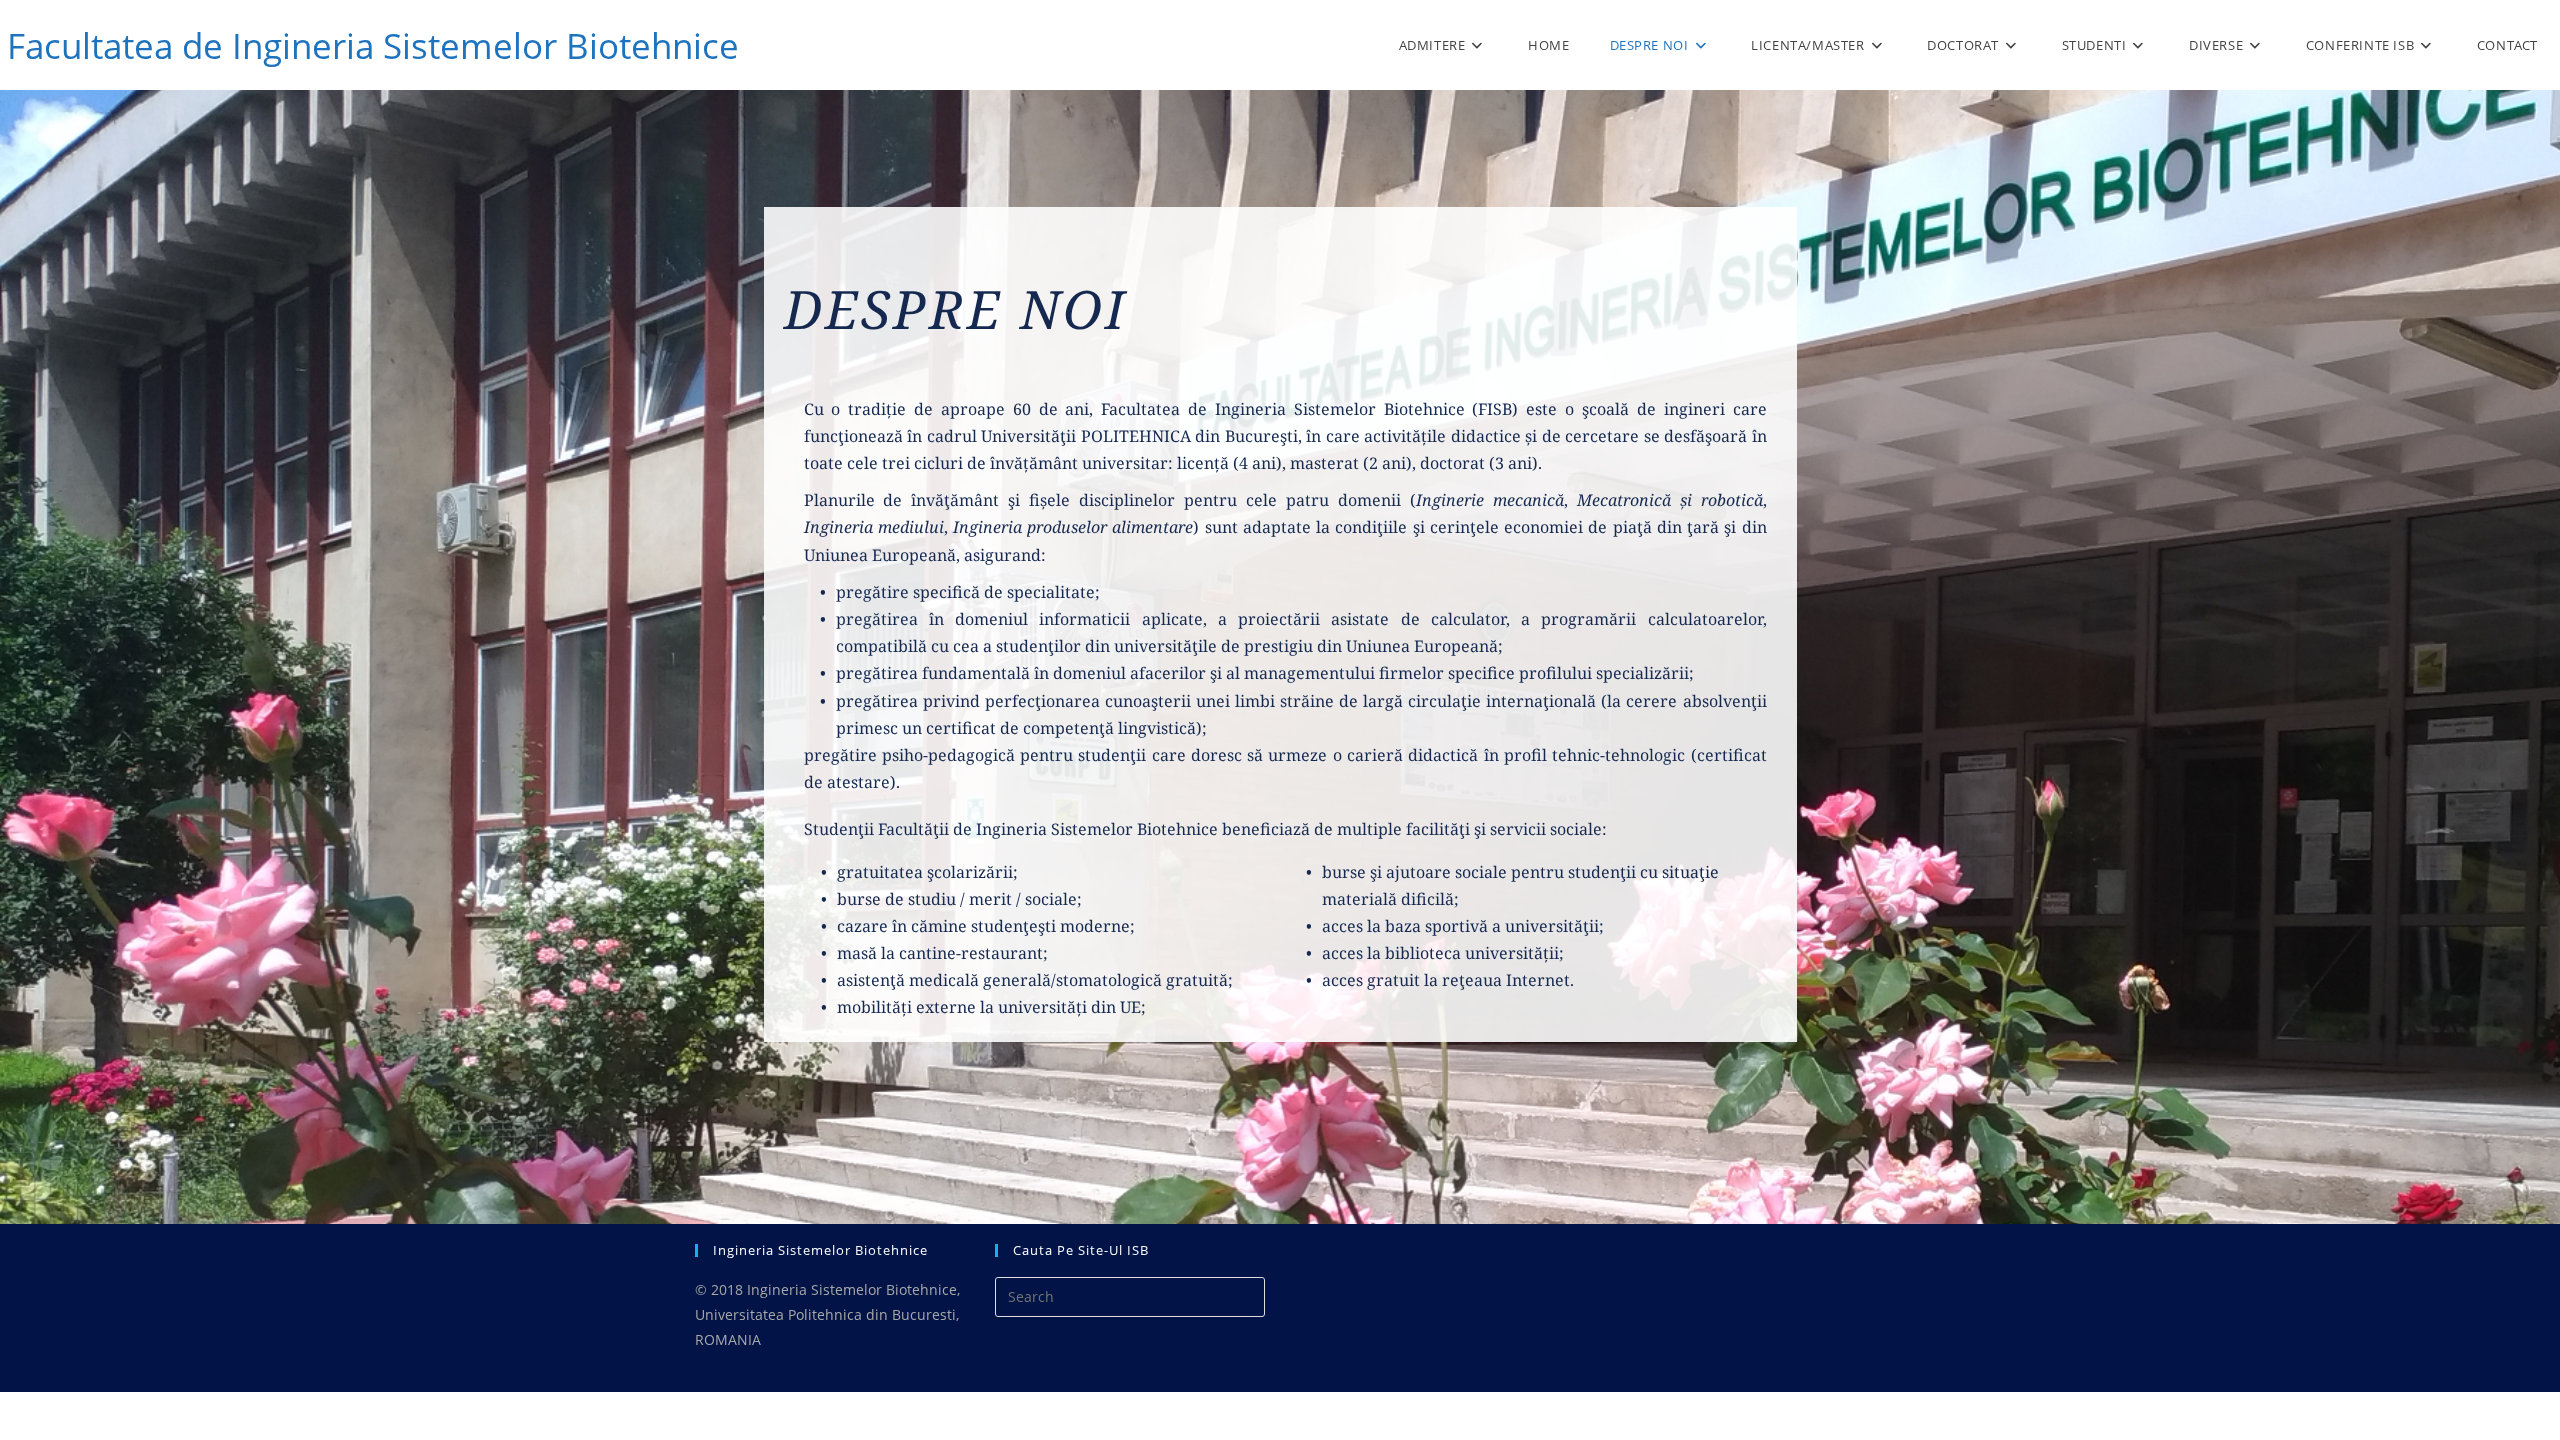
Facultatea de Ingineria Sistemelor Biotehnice (373, 45)
